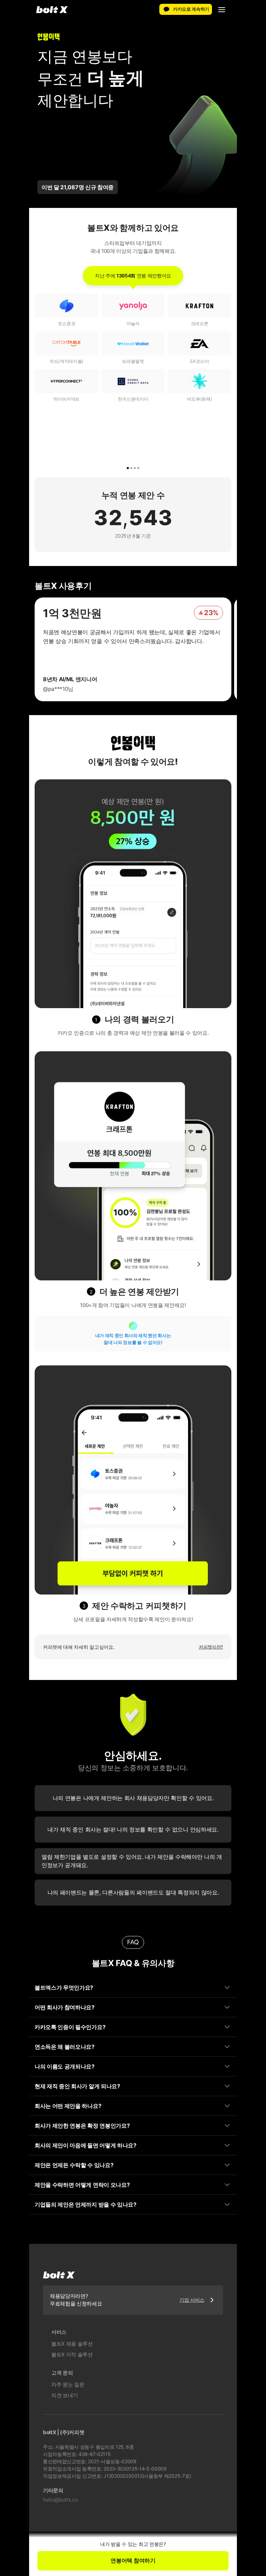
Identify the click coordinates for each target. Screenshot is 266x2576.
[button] (222, 10)
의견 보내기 (65, 2395)
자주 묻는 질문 (68, 2385)
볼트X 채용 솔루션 (72, 2344)
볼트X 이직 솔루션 (72, 2354)
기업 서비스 (192, 2300)
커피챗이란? (211, 1647)
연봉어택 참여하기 (133, 2560)
